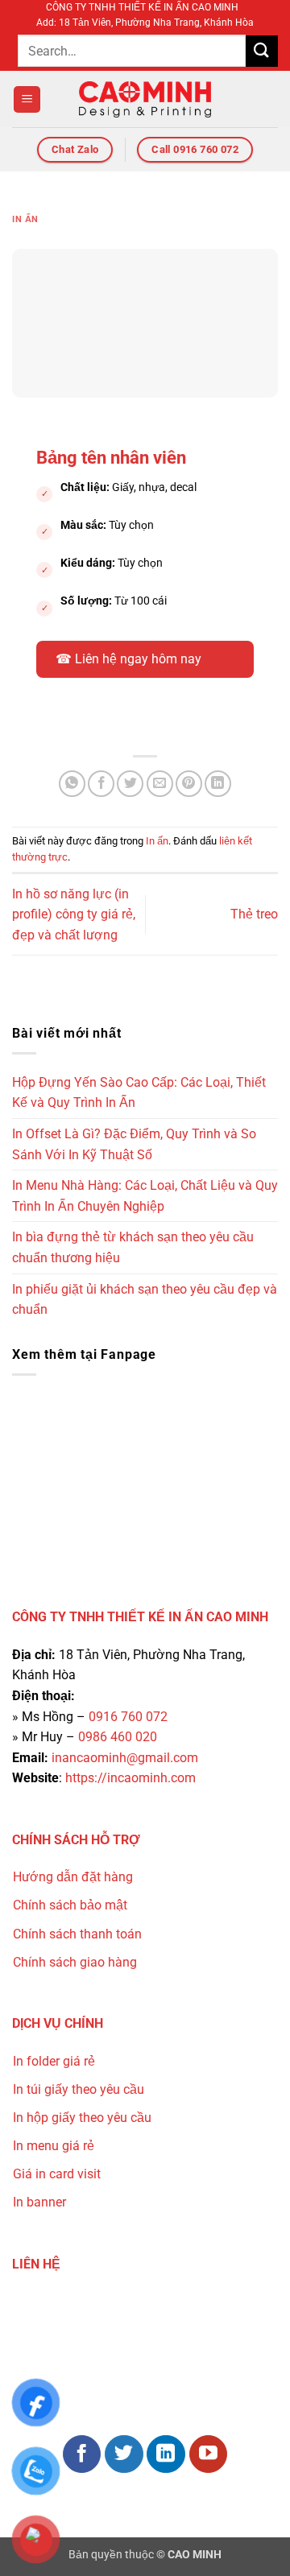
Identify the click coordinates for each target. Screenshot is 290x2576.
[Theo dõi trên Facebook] (82, 2454)
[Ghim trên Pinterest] (189, 784)
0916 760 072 (128, 1717)
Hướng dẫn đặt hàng (73, 1877)
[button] (27, 99)
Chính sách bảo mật (70, 1905)
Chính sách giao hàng (75, 1962)
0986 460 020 (118, 1737)
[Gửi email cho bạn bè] (160, 784)
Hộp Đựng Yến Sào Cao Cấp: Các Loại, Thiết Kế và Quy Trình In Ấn (139, 1093)
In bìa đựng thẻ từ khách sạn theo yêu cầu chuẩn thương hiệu (133, 1247)
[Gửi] (262, 51)
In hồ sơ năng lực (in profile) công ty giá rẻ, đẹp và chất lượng (74, 914)
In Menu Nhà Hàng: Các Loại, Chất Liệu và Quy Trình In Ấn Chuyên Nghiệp (145, 1196)
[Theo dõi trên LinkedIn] (166, 2454)
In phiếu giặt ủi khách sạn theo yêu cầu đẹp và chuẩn (145, 1300)
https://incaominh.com (130, 1778)
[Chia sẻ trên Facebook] (101, 784)
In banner (39, 2202)
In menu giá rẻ (54, 2146)
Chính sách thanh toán (77, 1934)
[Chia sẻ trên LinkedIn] (218, 784)
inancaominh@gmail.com (125, 1758)
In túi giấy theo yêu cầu (79, 2089)
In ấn (25, 219)
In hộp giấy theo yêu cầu (82, 2118)
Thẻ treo (254, 914)
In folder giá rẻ (54, 2061)
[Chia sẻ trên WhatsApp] (72, 784)
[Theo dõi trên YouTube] (209, 2454)
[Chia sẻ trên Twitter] (130, 784)
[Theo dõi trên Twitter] (124, 2454)
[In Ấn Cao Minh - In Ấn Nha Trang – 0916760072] (145, 99)
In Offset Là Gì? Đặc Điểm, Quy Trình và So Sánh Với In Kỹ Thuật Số (134, 1144)
